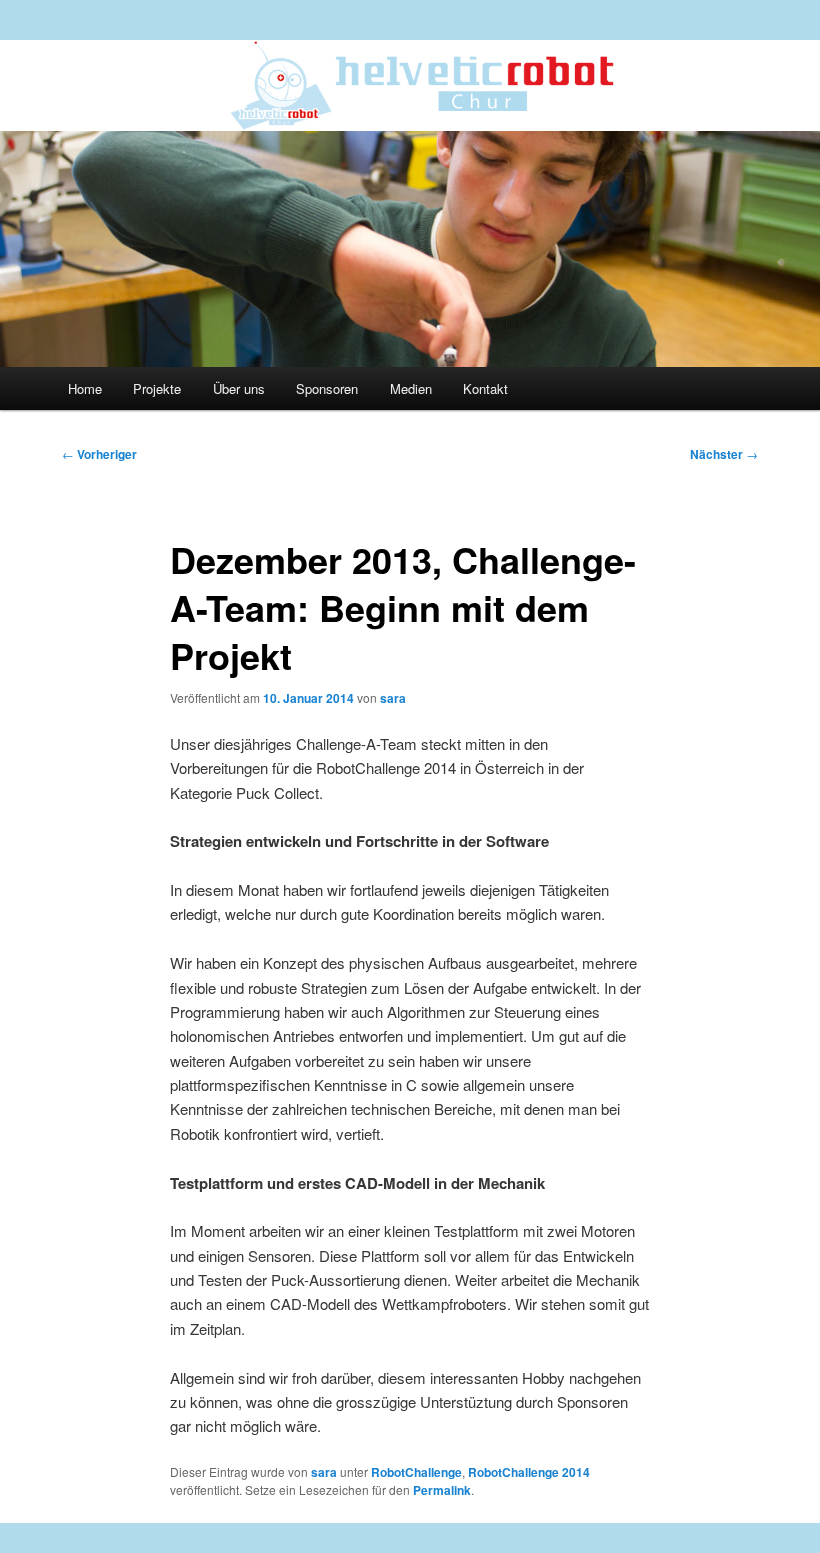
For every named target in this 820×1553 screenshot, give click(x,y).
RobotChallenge (416, 1472)
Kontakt (485, 388)
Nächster (724, 454)
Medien (411, 388)
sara (393, 698)
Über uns (239, 388)
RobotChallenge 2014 (529, 1472)
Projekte (157, 388)
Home (85, 388)
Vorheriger (99, 454)
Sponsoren (327, 388)
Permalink (442, 1490)
